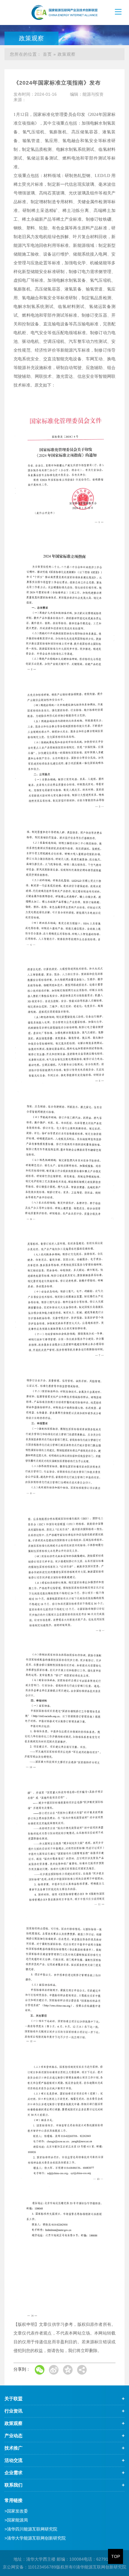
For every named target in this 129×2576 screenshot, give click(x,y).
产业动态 (13, 2436)
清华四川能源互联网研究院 (31, 2529)
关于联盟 (13, 2399)
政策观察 (13, 2423)
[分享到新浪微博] (54, 2370)
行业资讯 (13, 2411)
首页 (47, 54)
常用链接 (13, 2500)
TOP (116, 2556)
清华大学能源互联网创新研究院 (35, 2538)
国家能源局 (16, 2520)
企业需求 (13, 2473)
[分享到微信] (40, 2370)
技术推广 (13, 2448)
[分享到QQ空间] (68, 2370)
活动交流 (13, 2460)
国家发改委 (16, 2511)
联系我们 (13, 2485)
